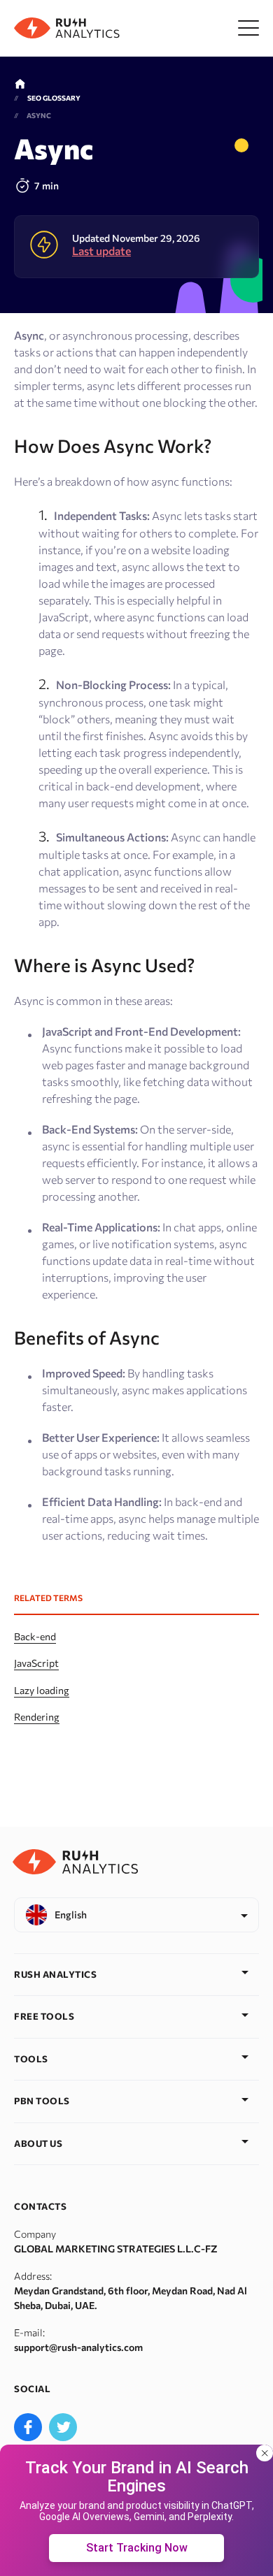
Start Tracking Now (137, 2548)
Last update (101, 251)
